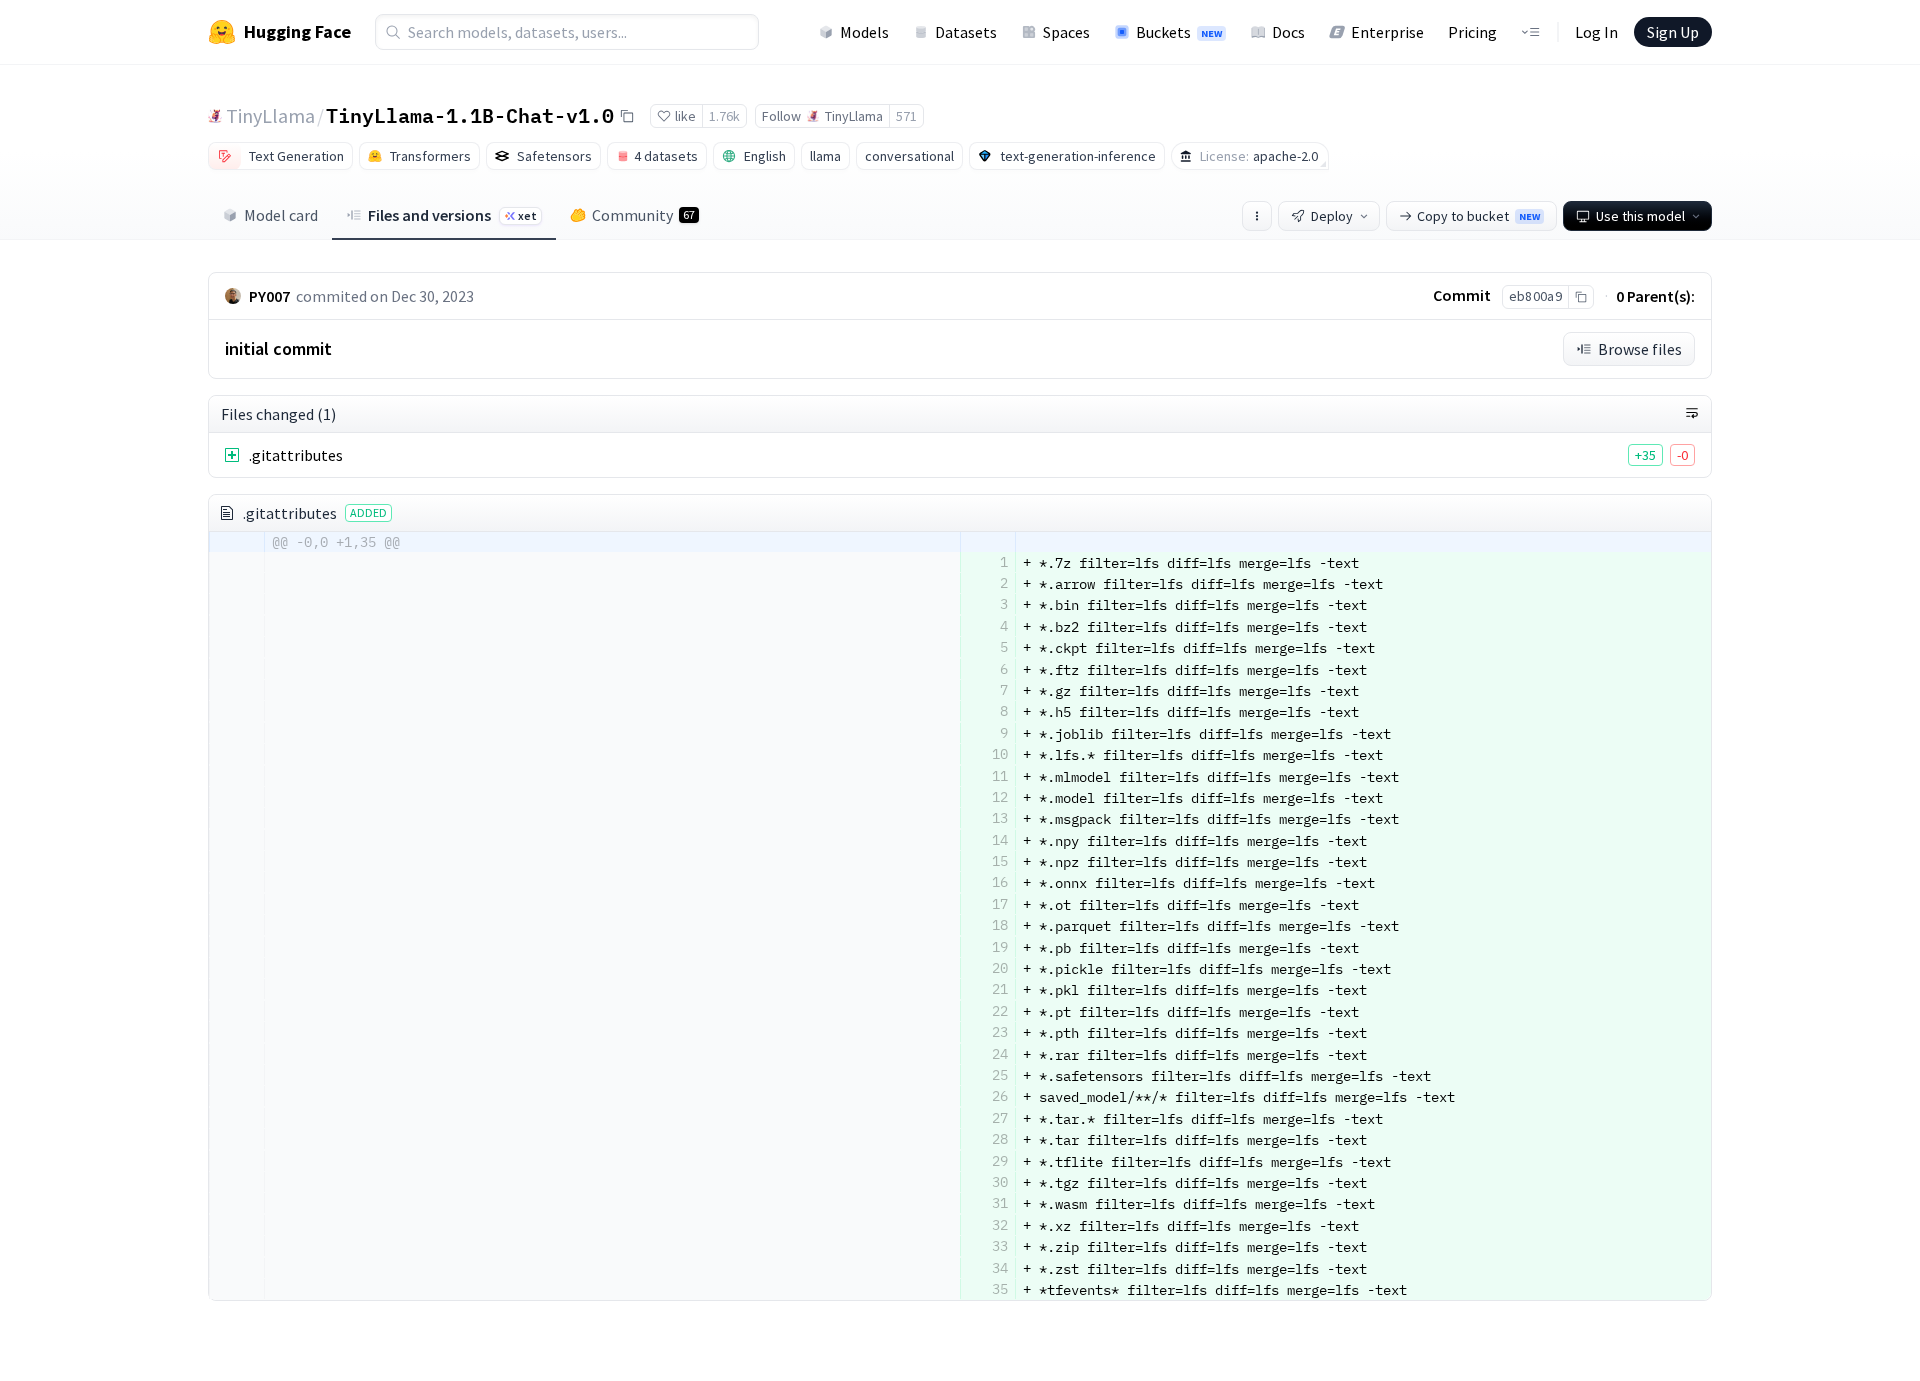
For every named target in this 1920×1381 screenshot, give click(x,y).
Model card (281, 215)
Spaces (1066, 32)
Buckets (1179, 32)
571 (906, 116)
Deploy (1332, 216)
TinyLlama (270, 115)
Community (643, 215)
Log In (1596, 32)
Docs (1288, 32)
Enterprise (1387, 32)
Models (864, 32)
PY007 (269, 296)
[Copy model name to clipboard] (627, 116)
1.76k (724, 116)
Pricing (1472, 32)
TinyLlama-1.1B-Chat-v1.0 (470, 115)
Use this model (1640, 216)
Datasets (966, 32)
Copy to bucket (1478, 216)
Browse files (1640, 349)
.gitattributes (296, 455)
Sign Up (1673, 32)
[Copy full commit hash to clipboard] (1580, 297)
